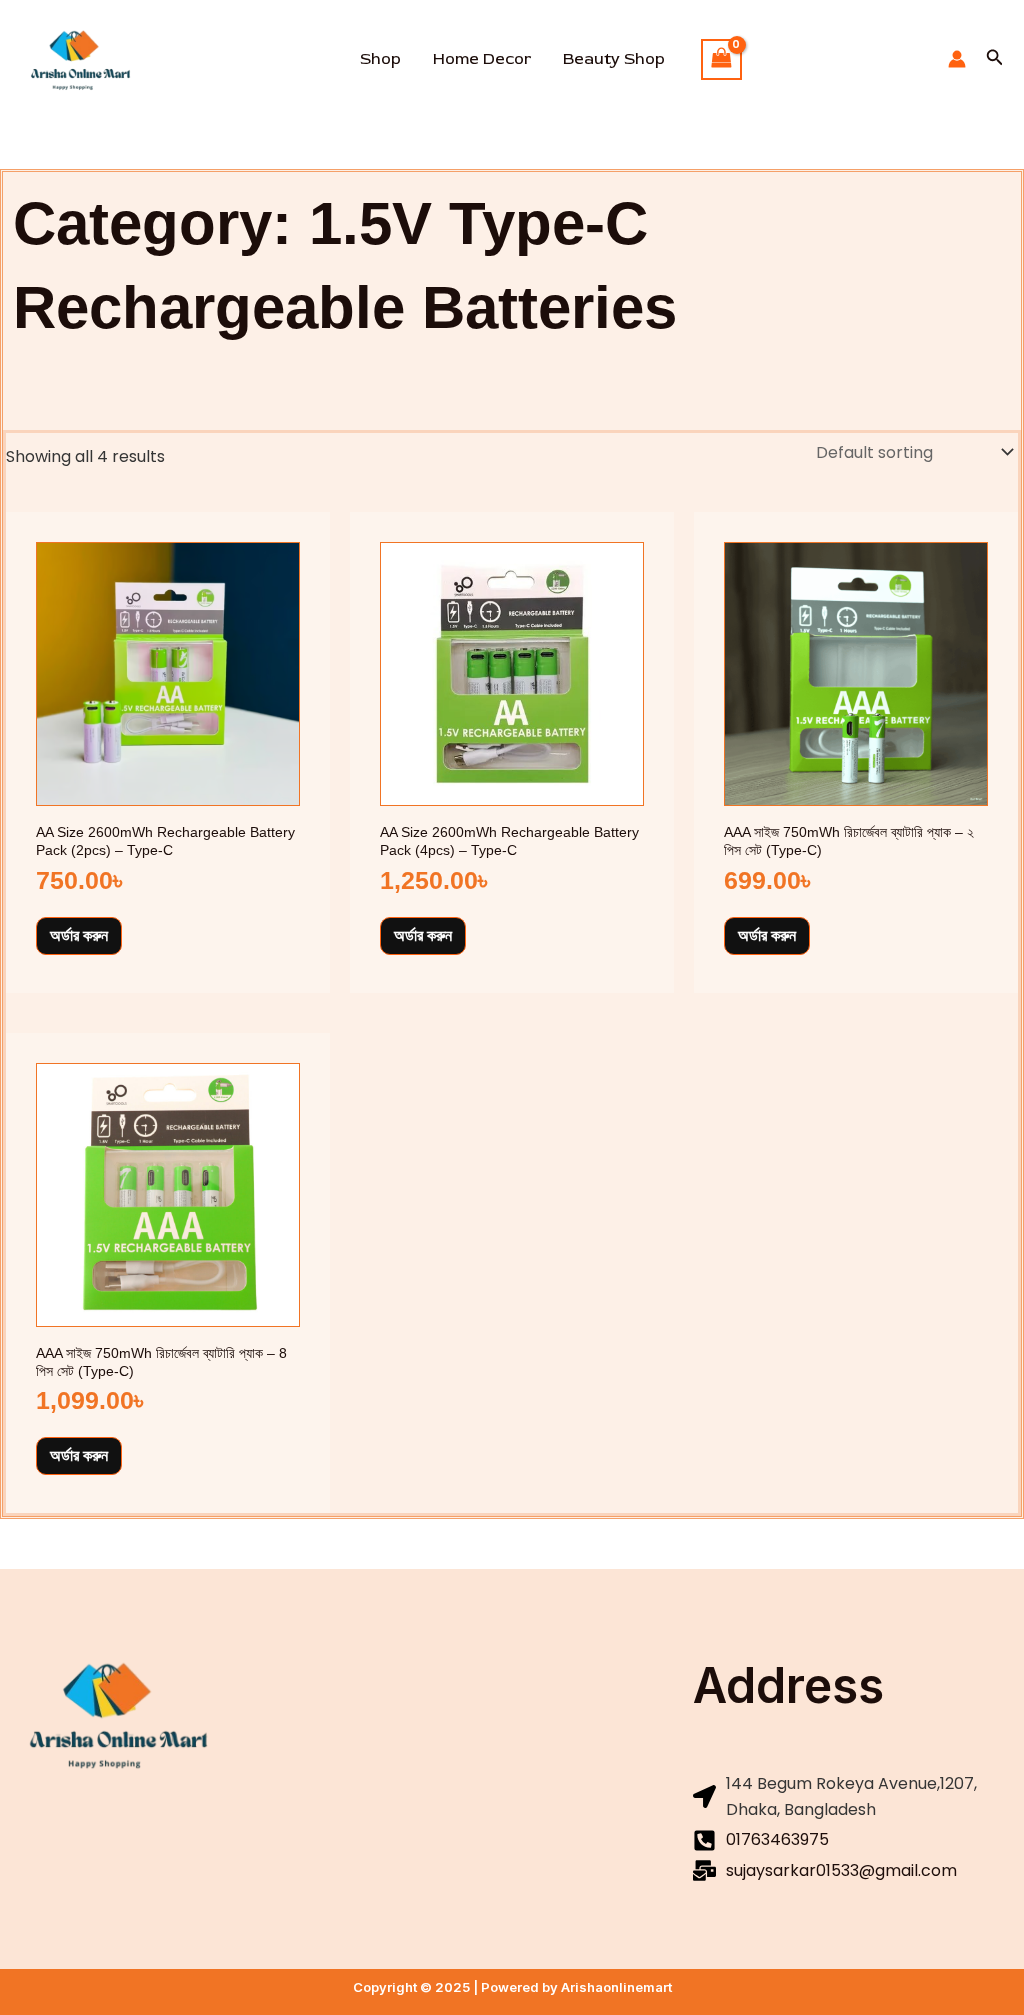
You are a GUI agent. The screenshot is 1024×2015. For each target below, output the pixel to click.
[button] (995, 59)
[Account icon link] (957, 59)
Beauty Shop (614, 59)
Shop (380, 59)
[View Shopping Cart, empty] (722, 59)
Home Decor (482, 59)
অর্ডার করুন (79, 935)
